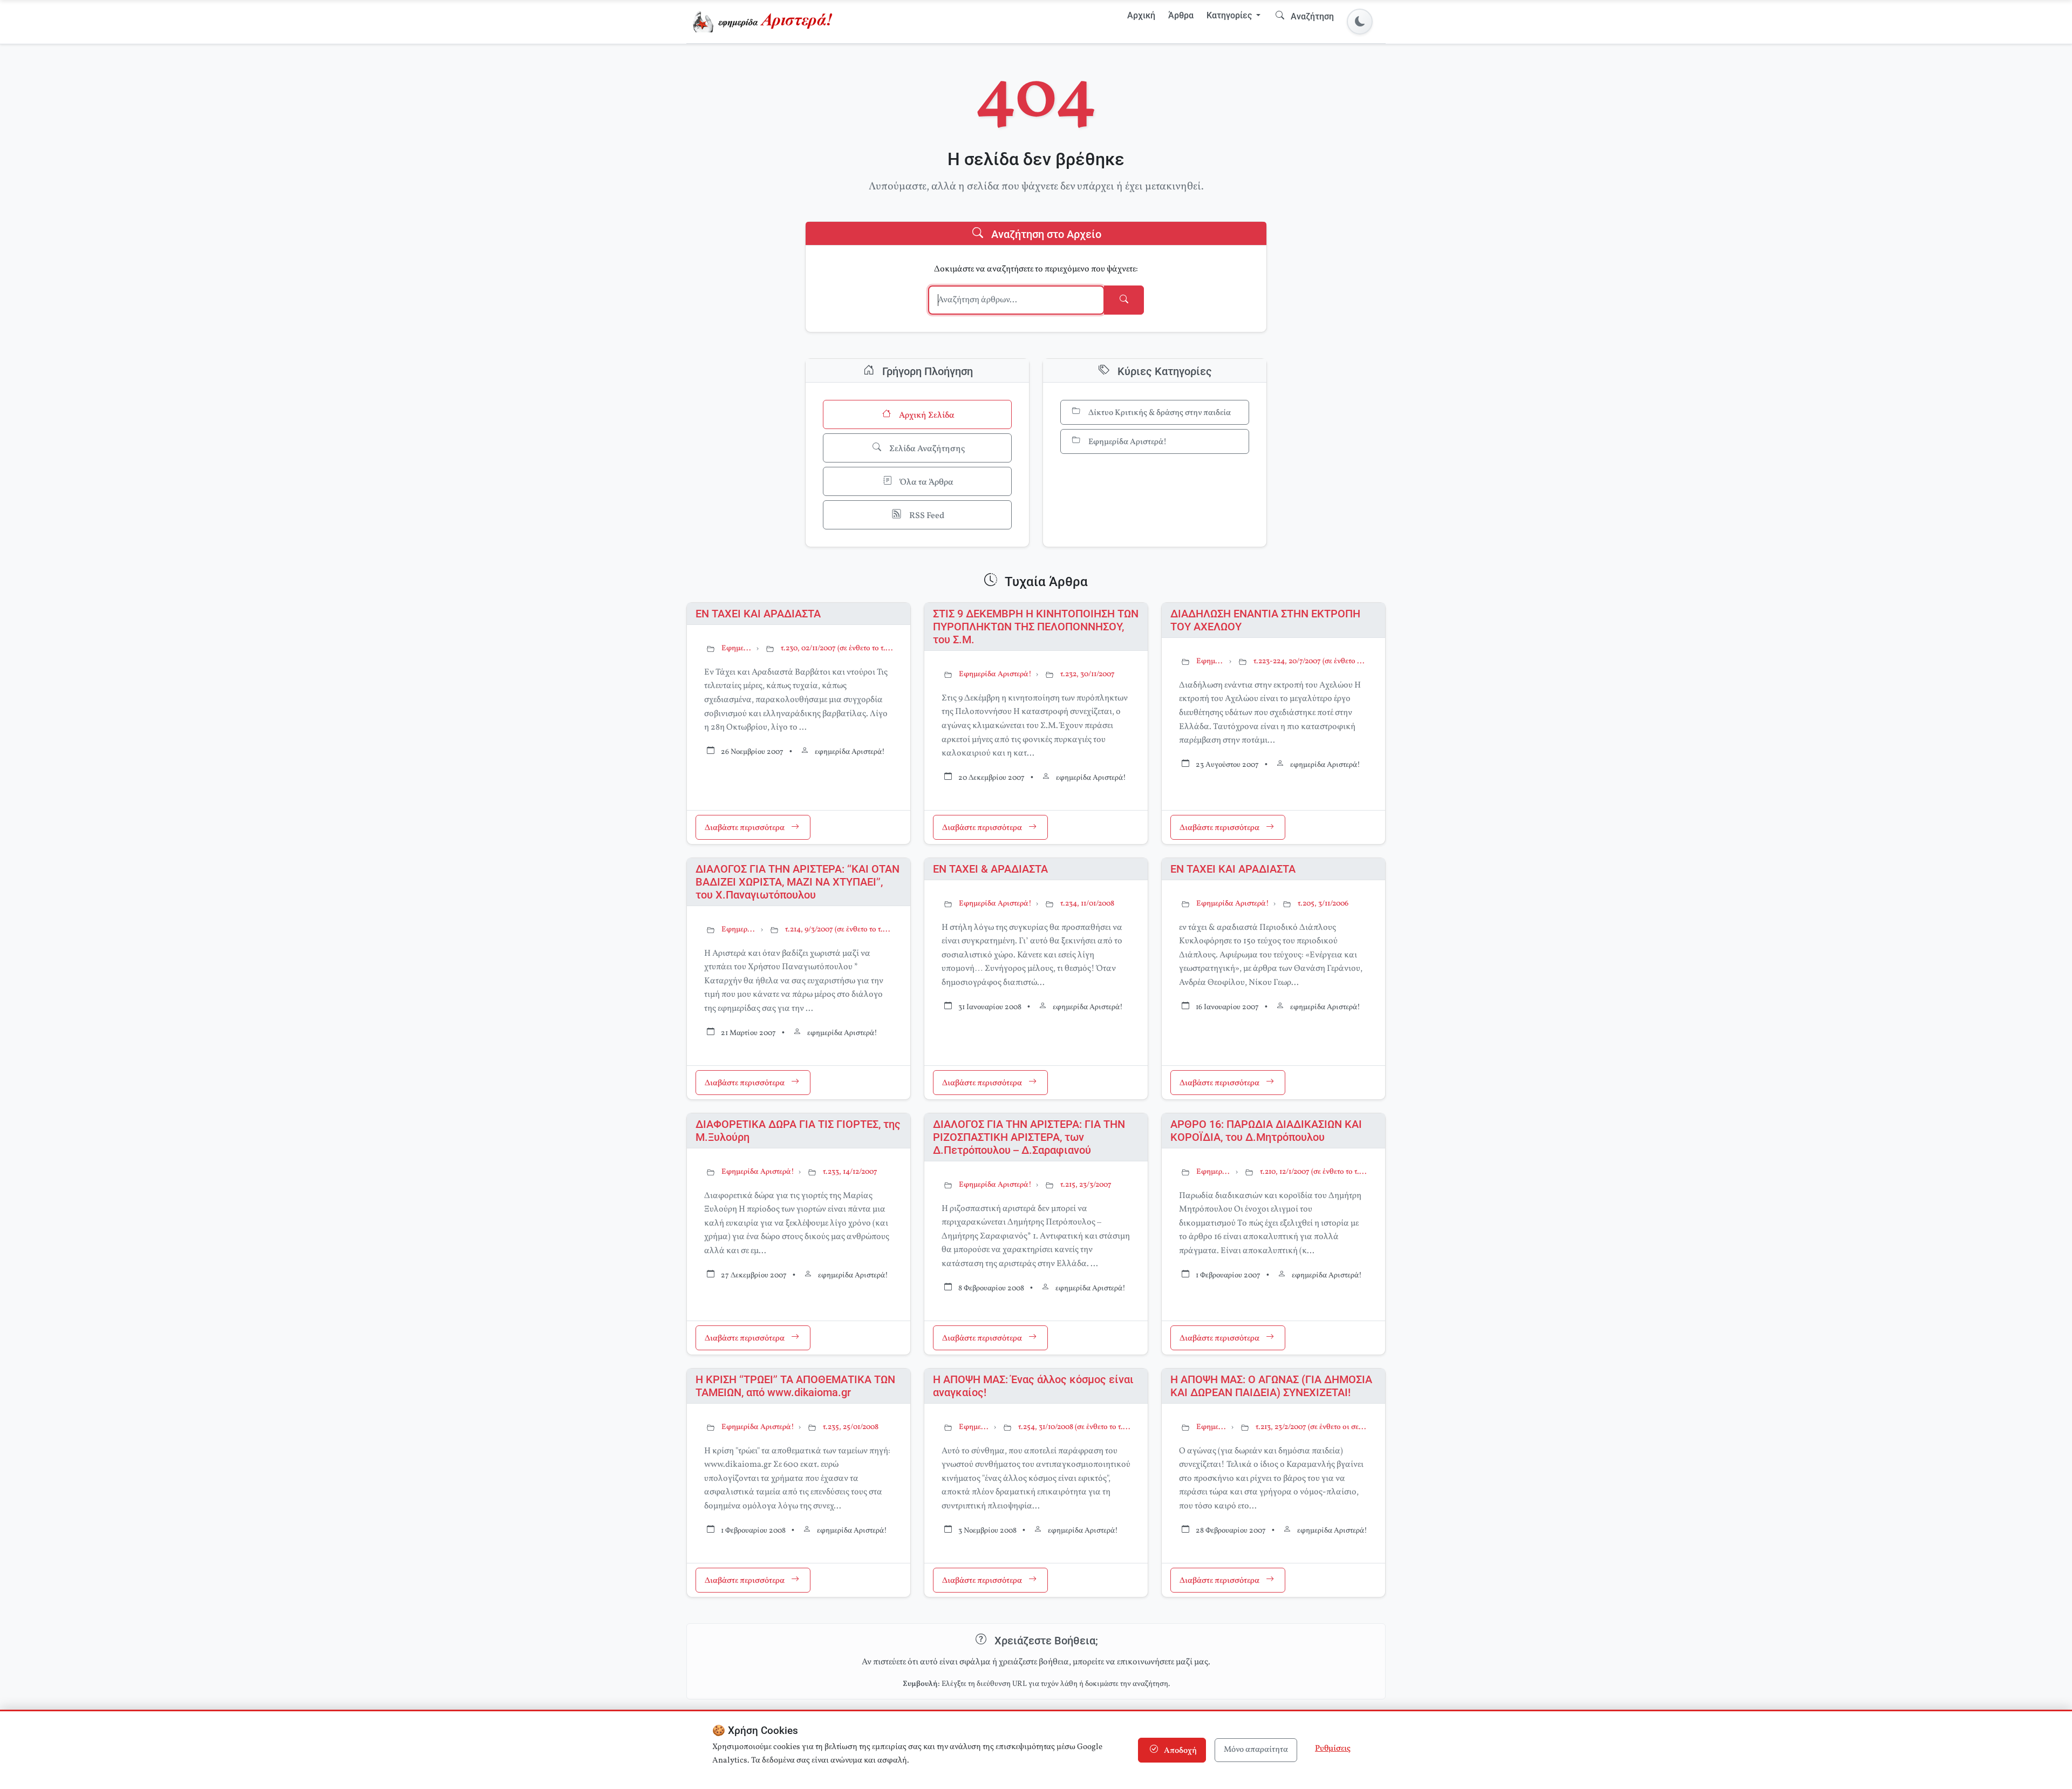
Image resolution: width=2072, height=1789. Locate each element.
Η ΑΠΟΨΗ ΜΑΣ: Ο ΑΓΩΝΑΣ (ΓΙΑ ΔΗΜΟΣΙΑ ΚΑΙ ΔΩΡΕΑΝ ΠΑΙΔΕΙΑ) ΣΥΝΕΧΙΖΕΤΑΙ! (1271, 1386)
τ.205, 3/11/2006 (1323, 904)
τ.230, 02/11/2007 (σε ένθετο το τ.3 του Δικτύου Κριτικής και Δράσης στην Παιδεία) (837, 648)
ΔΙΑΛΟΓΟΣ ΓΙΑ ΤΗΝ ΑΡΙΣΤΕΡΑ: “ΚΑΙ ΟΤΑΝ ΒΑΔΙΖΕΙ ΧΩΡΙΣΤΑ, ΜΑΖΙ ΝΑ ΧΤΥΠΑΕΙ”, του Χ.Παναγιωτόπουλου (798, 882)
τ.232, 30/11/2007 (1088, 674)
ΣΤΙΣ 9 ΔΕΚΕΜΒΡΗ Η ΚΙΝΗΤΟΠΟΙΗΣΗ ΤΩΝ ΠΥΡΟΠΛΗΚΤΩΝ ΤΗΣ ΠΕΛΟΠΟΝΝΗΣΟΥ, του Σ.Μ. (1036, 627)
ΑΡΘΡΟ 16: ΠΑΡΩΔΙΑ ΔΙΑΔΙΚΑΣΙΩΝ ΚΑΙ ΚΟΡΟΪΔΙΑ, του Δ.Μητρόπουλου (1266, 1131)
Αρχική (1141, 15)
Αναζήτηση (1311, 16)
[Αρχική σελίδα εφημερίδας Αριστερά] (765, 22)
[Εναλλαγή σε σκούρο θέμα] (1360, 22)
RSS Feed (926, 516)
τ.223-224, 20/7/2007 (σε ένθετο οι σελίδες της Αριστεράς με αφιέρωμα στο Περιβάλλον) (1311, 661)
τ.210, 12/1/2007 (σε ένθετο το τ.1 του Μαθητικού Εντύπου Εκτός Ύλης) (1314, 1172)
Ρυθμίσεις (1333, 1749)
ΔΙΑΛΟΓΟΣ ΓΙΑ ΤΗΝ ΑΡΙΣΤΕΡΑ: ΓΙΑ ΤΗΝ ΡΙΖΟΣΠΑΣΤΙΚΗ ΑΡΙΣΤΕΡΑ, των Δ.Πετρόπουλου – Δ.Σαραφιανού (1029, 1137)
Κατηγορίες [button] (1230, 15)
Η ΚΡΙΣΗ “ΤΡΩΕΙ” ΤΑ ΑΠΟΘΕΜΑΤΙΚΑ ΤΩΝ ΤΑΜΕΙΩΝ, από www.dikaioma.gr (795, 1386)
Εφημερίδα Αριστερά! (1127, 442)
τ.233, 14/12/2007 (850, 1172)
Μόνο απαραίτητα (1256, 1750)
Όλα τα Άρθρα (926, 482)
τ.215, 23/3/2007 (1086, 1185)
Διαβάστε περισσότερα (745, 829)
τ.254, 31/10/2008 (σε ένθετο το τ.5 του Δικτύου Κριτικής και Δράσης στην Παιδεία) (1074, 1427)
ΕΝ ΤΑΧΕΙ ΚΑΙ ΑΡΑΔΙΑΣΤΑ (758, 614)
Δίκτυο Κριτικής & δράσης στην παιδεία (1159, 413)
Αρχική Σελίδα (926, 416)
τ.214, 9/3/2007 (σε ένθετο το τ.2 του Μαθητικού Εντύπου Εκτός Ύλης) (839, 930)
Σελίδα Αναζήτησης (926, 449)
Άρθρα (1181, 15)
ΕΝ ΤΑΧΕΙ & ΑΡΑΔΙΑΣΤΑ (990, 869)
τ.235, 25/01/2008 (851, 1427)
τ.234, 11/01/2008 (1087, 904)
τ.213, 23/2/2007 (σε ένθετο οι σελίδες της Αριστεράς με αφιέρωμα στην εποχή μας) (1312, 1427)
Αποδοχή (1180, 1751)
